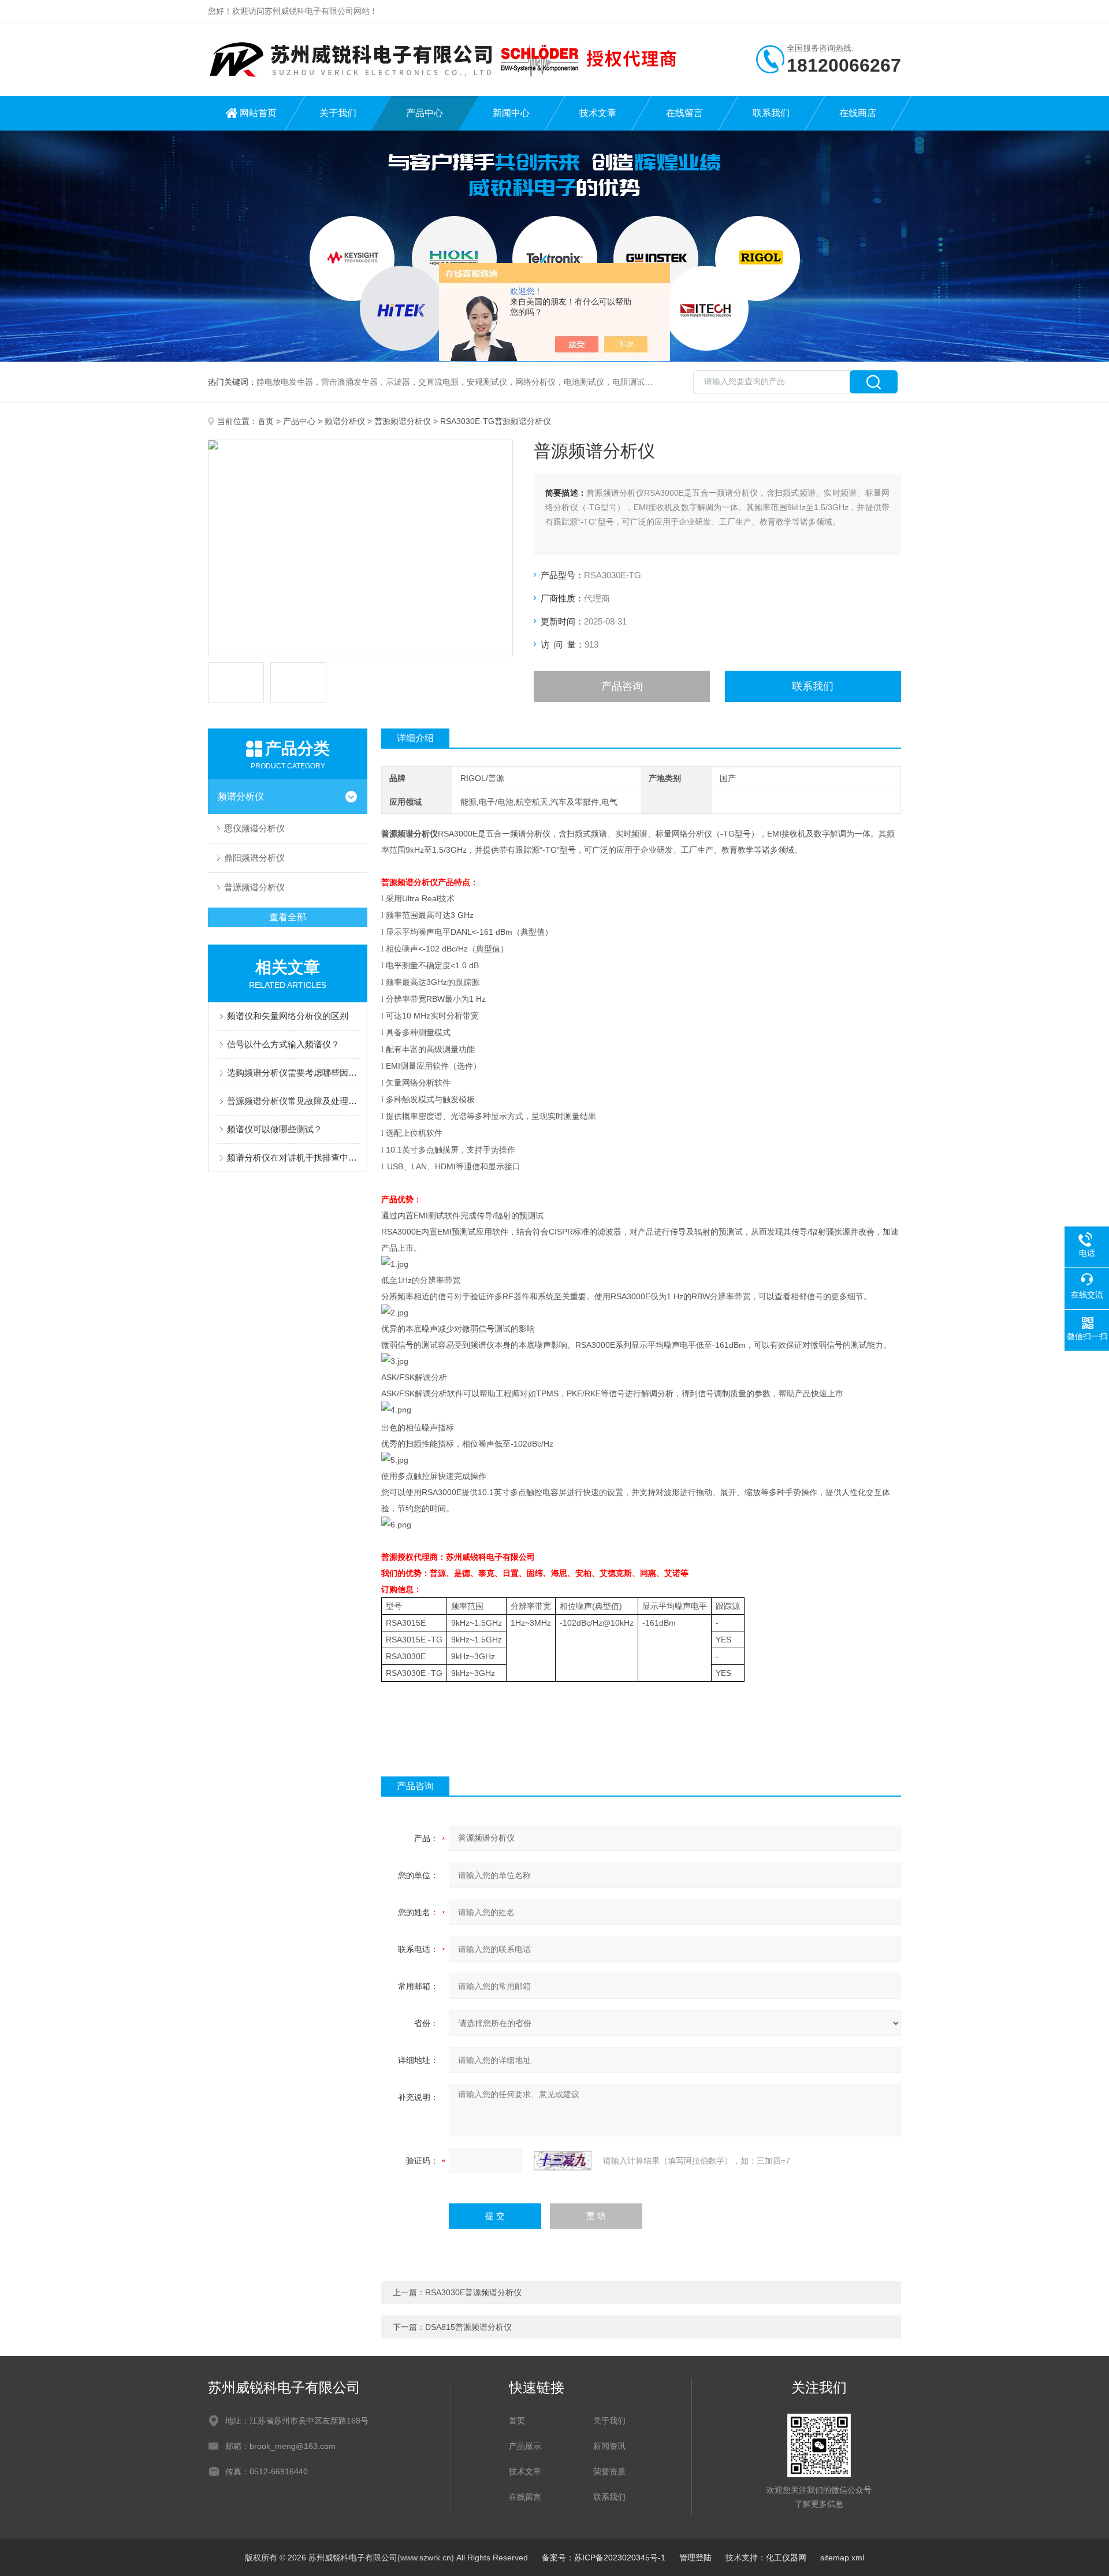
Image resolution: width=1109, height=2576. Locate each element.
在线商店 (858, 113)
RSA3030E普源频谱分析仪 (473, 2292)
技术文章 (598, 113)
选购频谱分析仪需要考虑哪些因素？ (293, 1073)
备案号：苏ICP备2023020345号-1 (604, 2558)
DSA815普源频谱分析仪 (468, 2327)
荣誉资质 (609, 2471)
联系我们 (771, 113)
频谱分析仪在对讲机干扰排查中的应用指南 (293, 1157)
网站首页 (258, 113)
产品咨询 (622, 686)
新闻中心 (511, 113)
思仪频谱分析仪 (254, 828)
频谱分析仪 (345, 421)
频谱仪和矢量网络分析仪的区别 (288, 1016)
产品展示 (525, 2446)
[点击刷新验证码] (563, 2161)
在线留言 (684, 113)
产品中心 (425, 113)
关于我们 (338, 113)
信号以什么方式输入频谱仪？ (283, 1044)
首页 (266, 421)
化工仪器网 (786, 2558)
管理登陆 (695, 2558)
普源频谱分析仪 (403, 421)
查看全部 (288, 917)
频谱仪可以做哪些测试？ (275, 1129)
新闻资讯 (609, 2446)
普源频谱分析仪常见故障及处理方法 (293, 1101)
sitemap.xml (842, 2558)
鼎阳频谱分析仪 (254, 858)
